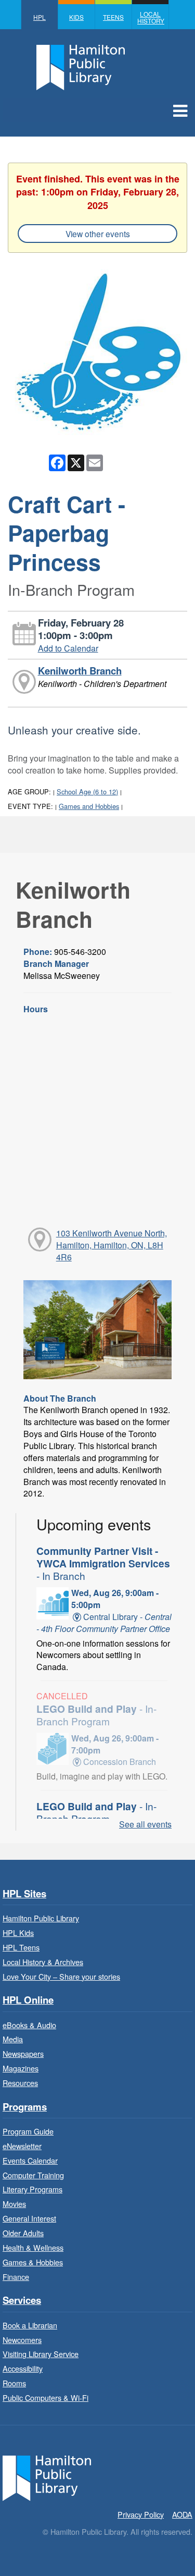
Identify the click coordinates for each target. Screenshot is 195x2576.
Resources (20, 2083)
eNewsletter (22, 2146)
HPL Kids (18, 1933)
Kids (76, 17)
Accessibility (23, 2368)
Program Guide (28, 2131)
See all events (145, 1824)
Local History (151, 17)
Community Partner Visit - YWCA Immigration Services (103, 1563)
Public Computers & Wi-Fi (45, 2397)
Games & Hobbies (33, 2262)
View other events (98, 234)
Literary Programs (32, 2189)
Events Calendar (30, 2160)
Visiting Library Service (41, 2354)
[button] (180, 110)
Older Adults (23, 2233)
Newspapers (23, 2053)
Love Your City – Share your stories (61, 1976)
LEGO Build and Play (96, 1715)
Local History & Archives (43, 1962)
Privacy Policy (141, 2514)
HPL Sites (24, 1894)
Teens (113, 17)
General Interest (29, 2218)
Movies (14, 2204)
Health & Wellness (33, 2247)
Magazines (21, 2068)
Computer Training (33, 2175)
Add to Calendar (68, 648)
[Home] (47, 2477)
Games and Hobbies (89, 806)
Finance (16, 2277)
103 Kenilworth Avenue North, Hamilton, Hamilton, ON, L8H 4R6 (112, 1245)
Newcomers (22, 2340)
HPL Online (28, 2000)
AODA (182, 2514)
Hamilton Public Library (41, 1918)
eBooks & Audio (29, 2025)
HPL (40, 17)
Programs (25, 2107)
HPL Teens (21, 1947)
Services (22, 2301)
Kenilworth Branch (80, 671)
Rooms (14, 2383)
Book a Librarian (30, 2325)
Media (13, 2039)
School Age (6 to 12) (87, 792)
